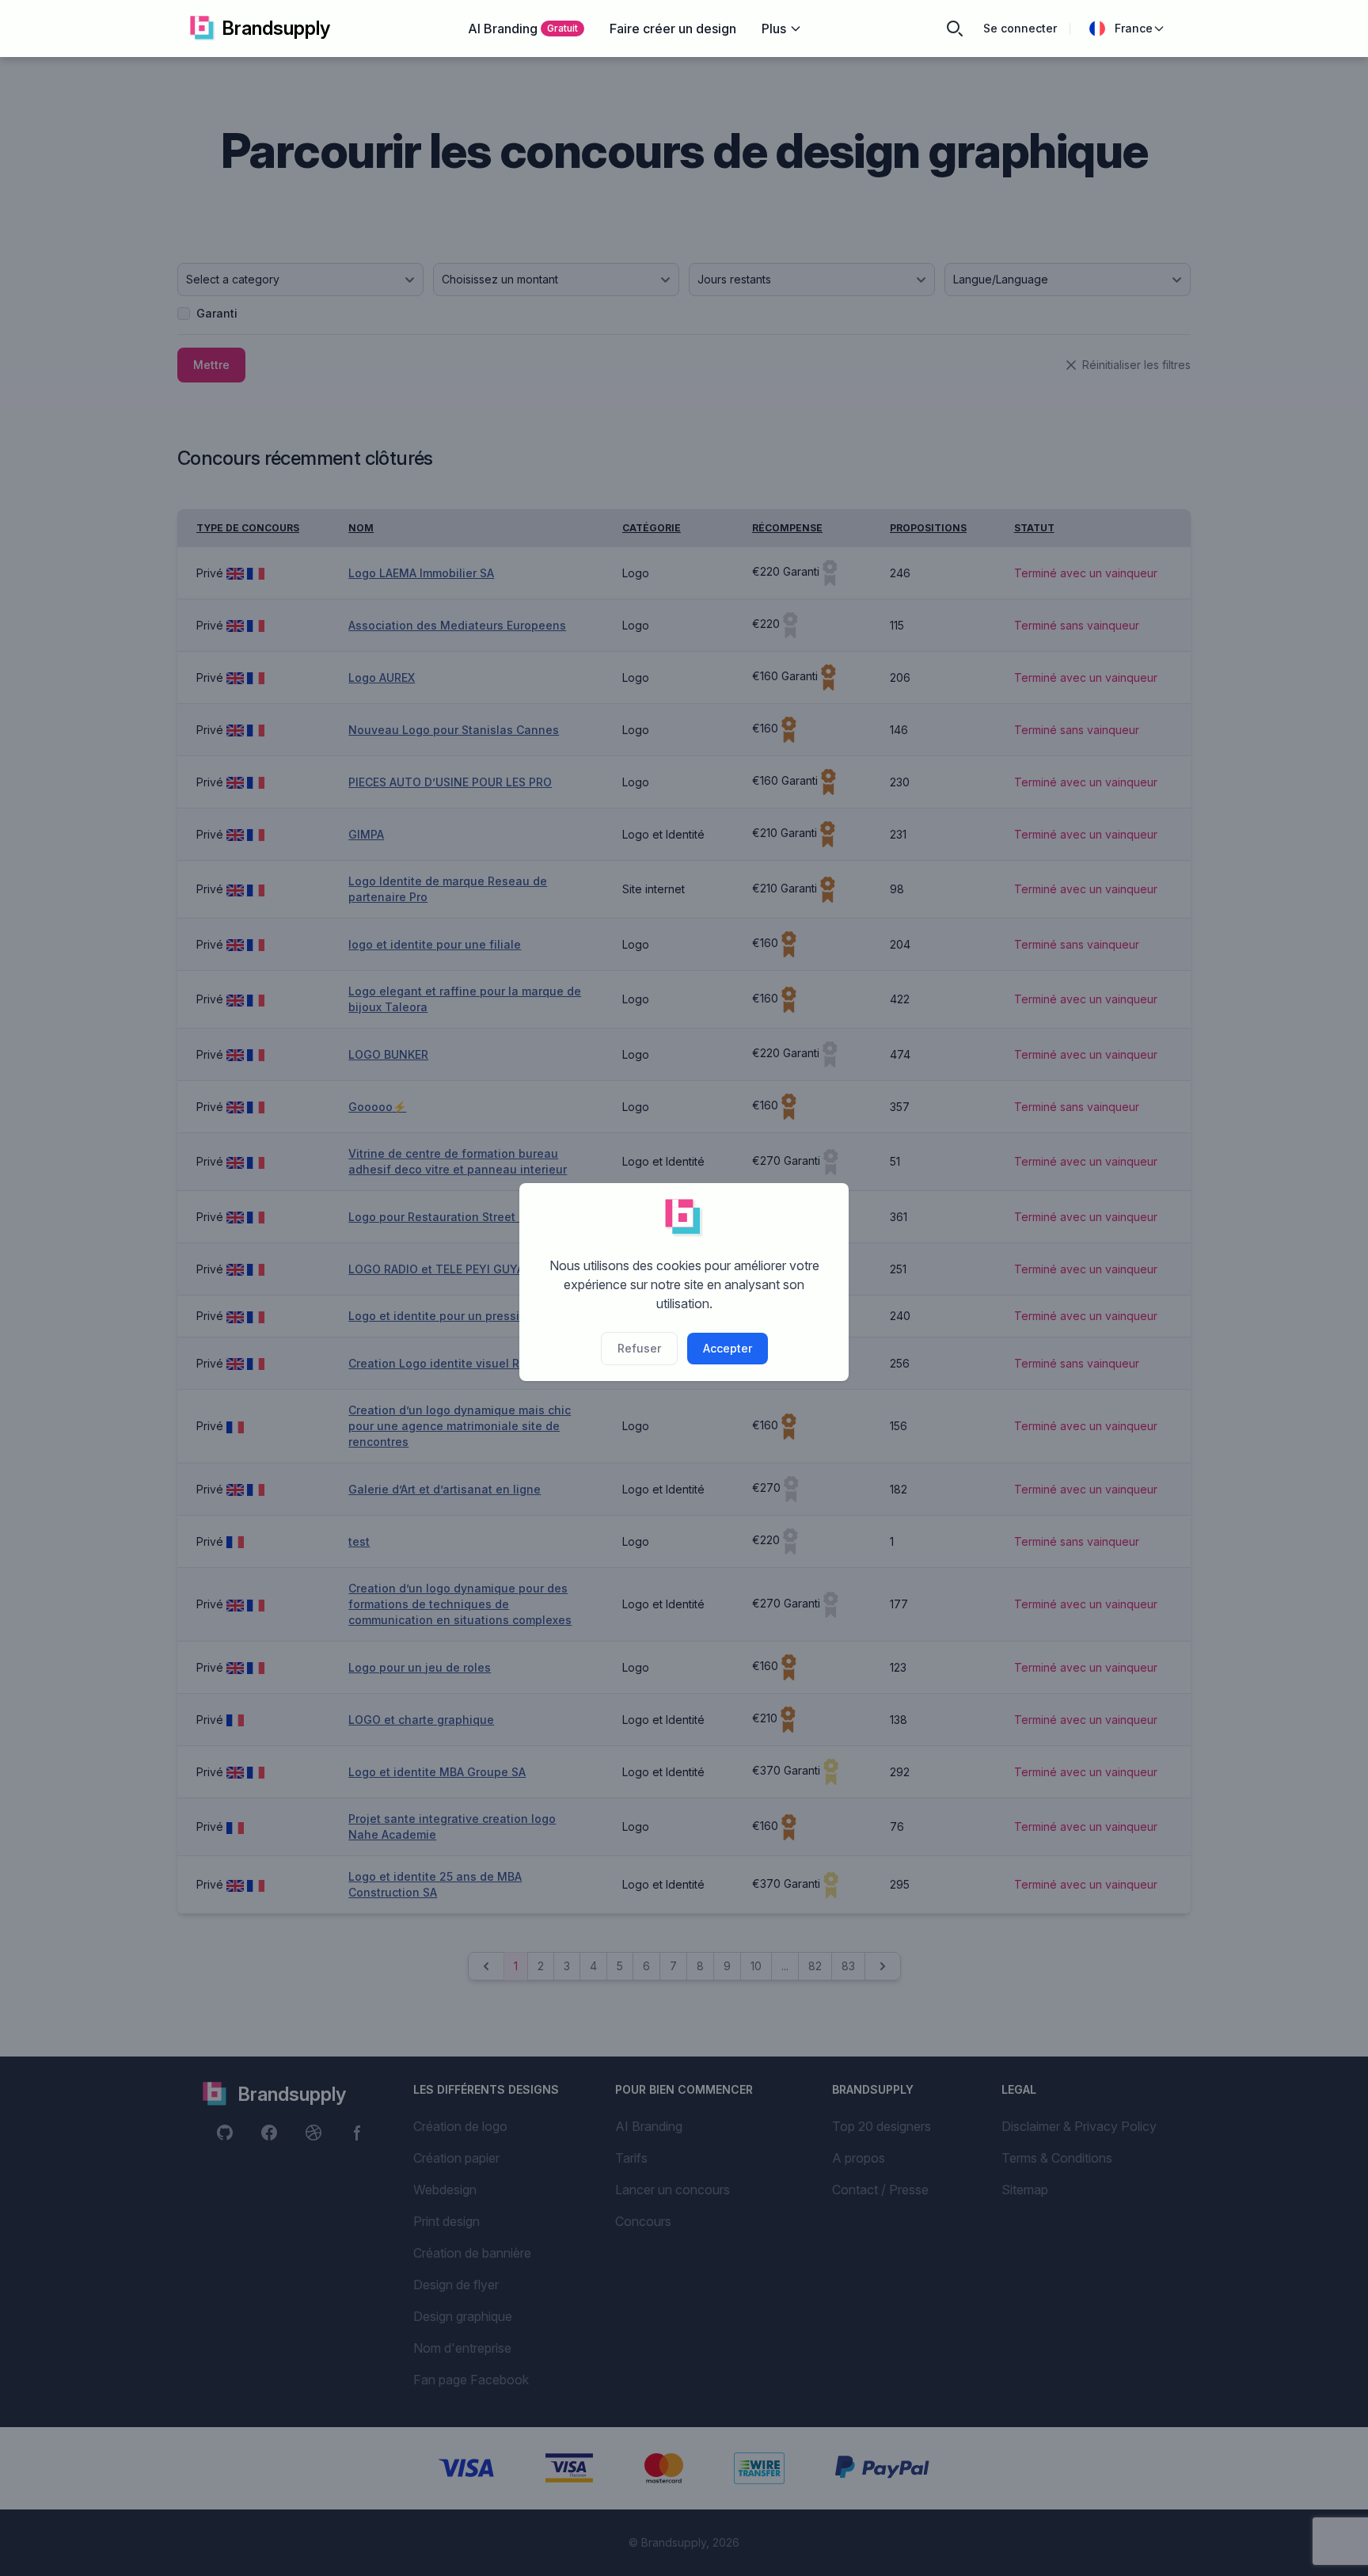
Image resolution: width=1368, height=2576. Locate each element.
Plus (774, 29)
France (1134, 28)
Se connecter (1020, 28)
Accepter (728, 1348)
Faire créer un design (673, 29)
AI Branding (523, 29)
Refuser (639, 1348)
